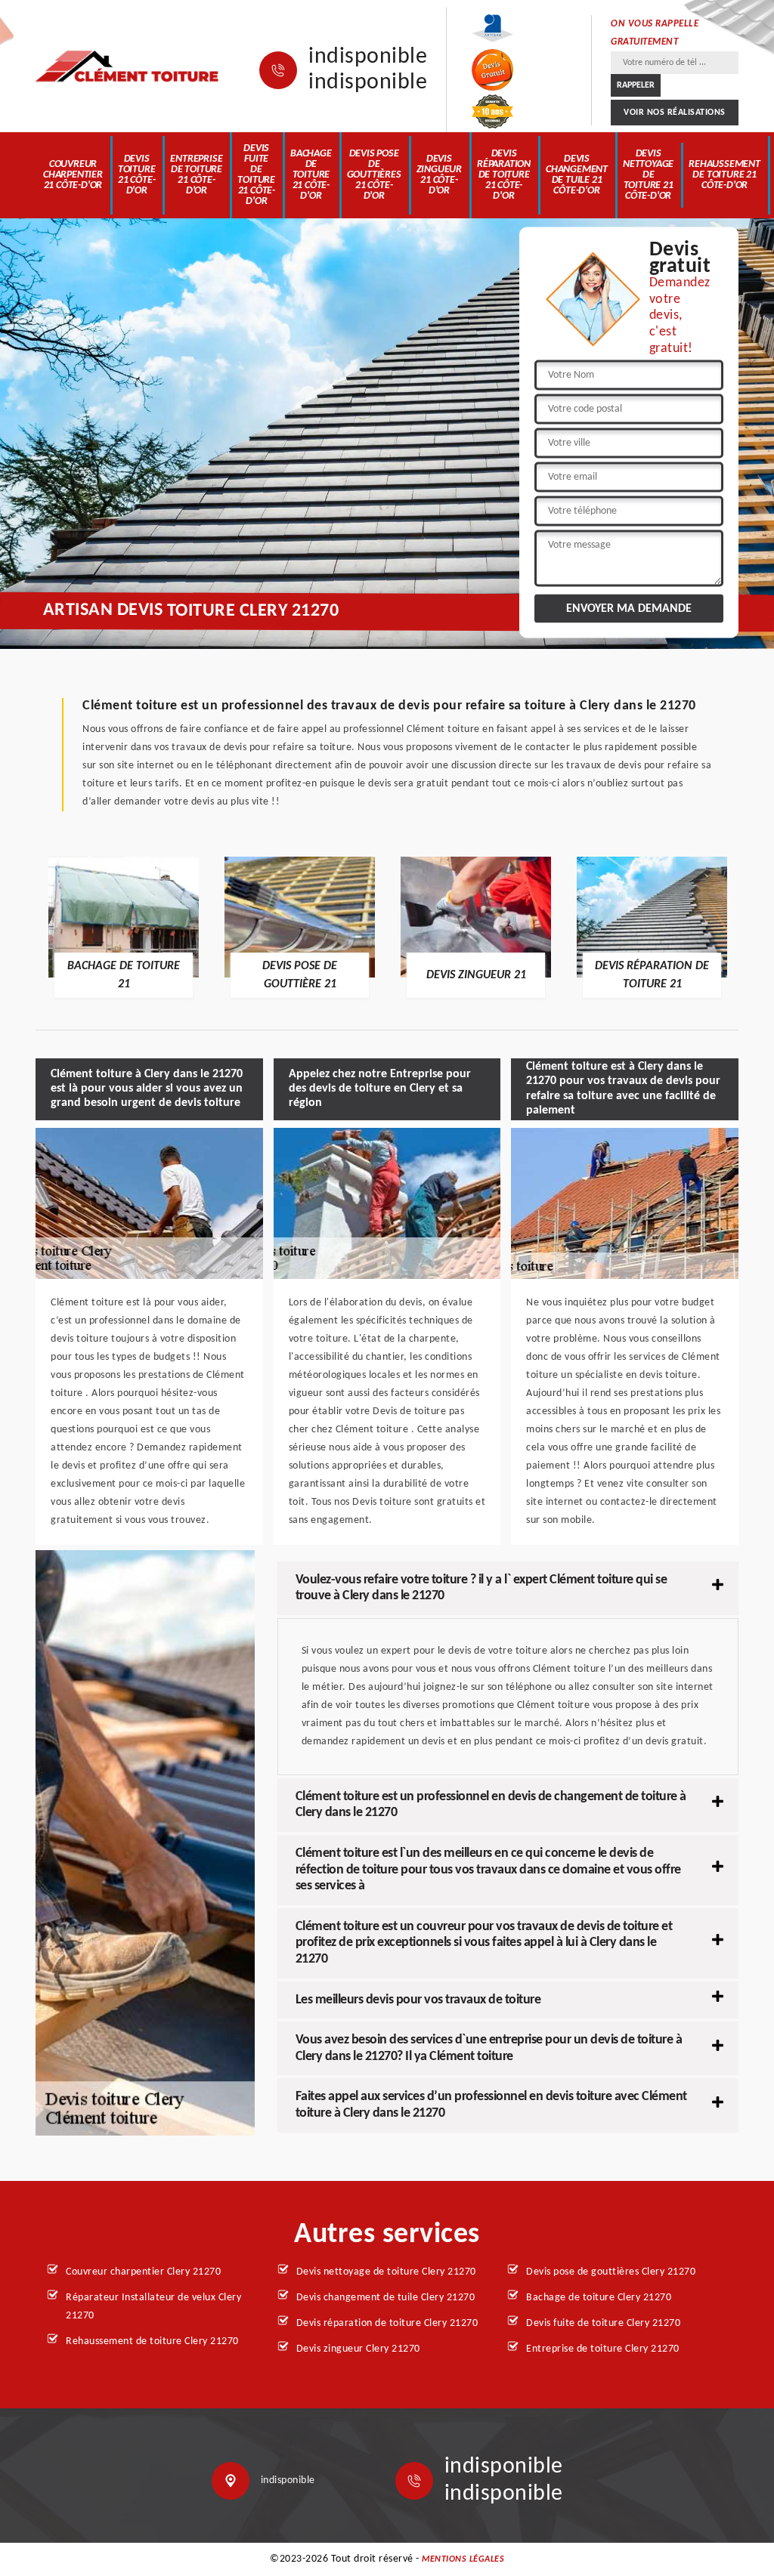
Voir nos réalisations (675, 113)
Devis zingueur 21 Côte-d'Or (439, 175)
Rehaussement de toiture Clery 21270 (152, 2341)
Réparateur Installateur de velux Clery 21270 (153, 2307)
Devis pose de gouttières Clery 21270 (611, 2272)
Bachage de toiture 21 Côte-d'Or (311, 175)
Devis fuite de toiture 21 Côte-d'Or (256, 175)
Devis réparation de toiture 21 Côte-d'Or (504, 175)
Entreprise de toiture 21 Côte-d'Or (196, 175)
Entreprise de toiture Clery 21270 (603, 2349)
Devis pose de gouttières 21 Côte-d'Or (374, 175)
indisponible (368, 57)
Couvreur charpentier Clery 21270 (143, 2272)
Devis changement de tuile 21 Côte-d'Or (577, 175)
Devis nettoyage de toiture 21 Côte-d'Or (648, 175)
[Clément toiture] (128, 66)
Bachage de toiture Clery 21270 (599, 2298)
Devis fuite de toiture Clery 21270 (603, 2323)
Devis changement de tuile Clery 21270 (386, 2298)
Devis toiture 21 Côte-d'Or (137, 175)
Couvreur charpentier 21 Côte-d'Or (73, 175)
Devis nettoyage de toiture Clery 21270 (386, 2272)
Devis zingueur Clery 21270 (358, 2349)
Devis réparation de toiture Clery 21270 (387, 2323)
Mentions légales (463, 2559)
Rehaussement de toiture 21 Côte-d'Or (724, 175)
